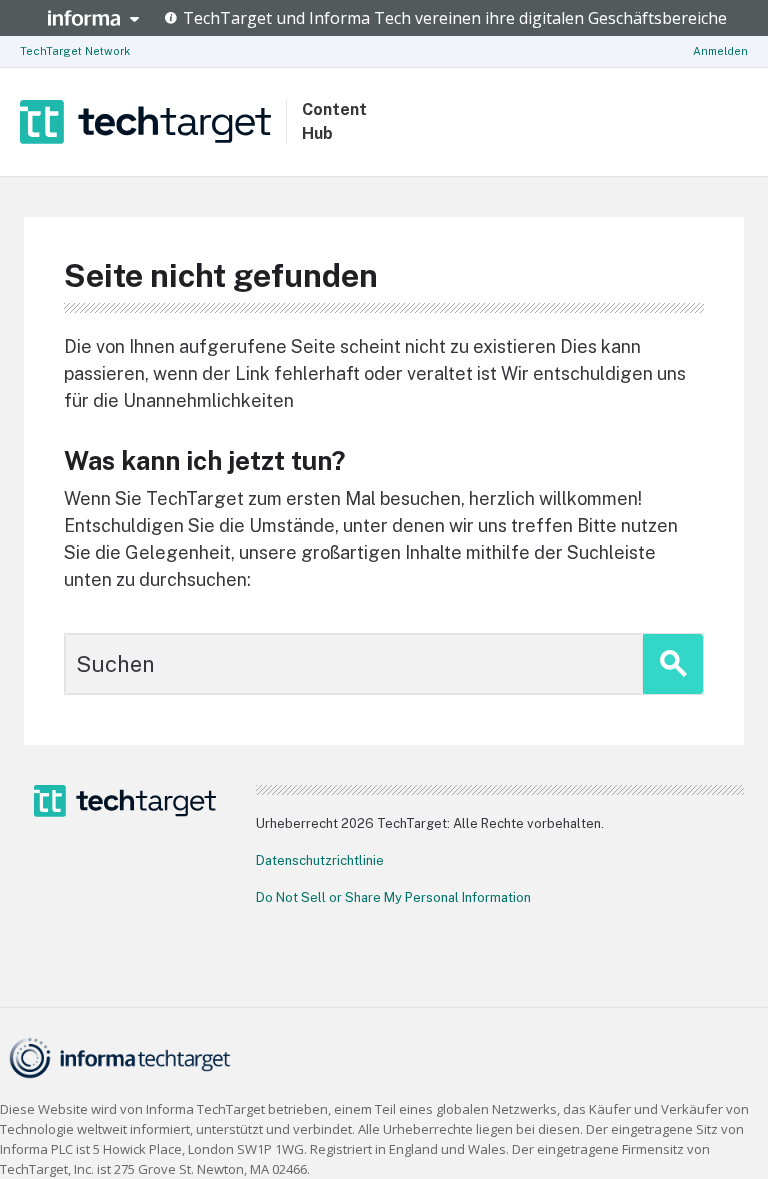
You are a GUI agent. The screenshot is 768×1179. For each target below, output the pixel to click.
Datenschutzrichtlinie (320, 860)
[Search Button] (673, 664)
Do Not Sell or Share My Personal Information (393, 897)
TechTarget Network (75, 51)
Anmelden (720, 51)
